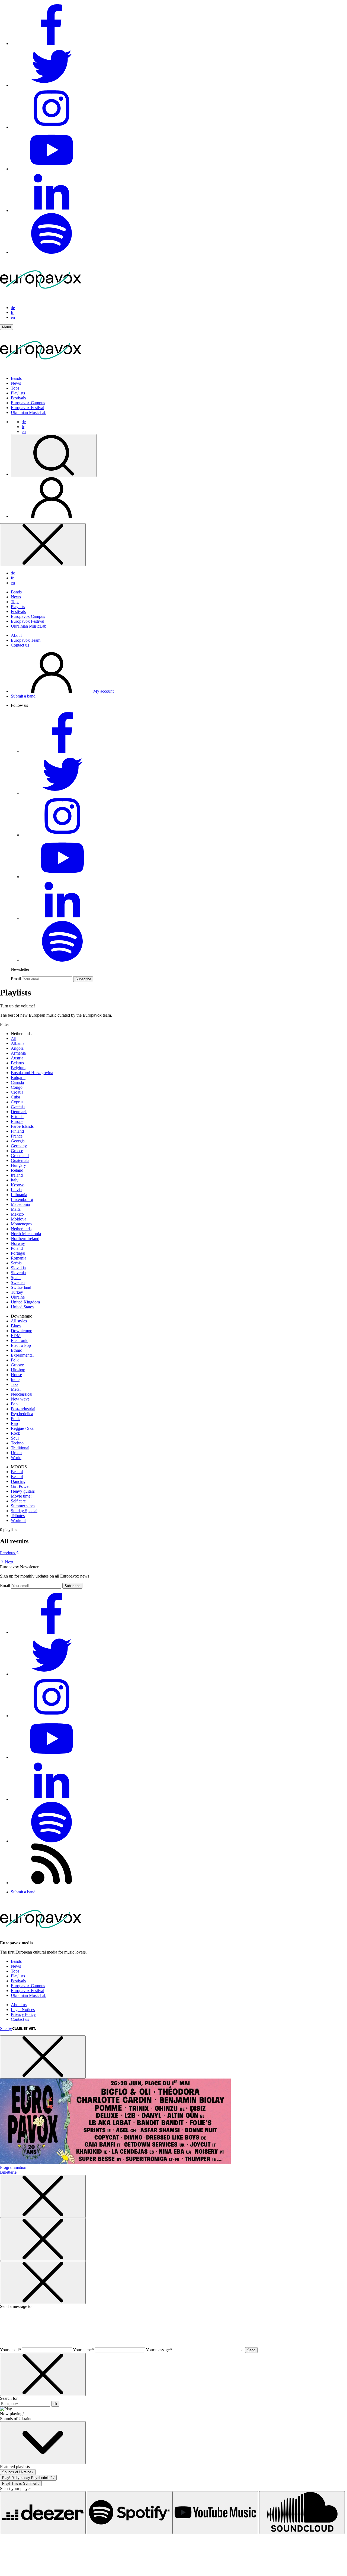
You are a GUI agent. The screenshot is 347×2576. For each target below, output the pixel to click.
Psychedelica (22, 1414)
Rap (14, 1423)
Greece (17, 1151)
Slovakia (18, 1268)
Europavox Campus (28, 403)
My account (103, 691)
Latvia (16, 1190)
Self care (18, 1501)
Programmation (13, 2167)
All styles (19, 1321)
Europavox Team (26, 640)
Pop (14, 1404)
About (16, 635)
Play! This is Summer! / (21, 2483)
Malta (16, 1209)
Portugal (18, 1253)
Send (251, 2350)
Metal (16, 1389)
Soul (15, 1438)
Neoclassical (22, 1394)
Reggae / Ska (22, 1428)
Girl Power (20, 1486)
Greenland (20, 1156)
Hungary (18, 1165)
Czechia (18, 1107)
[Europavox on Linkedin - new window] (52, 211)
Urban (16, 1453)
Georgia (18, 1141)
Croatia (17, 1092)
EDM (16, 1336)
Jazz (15, 1384)
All (14, 1038)
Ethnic (16, 1350)
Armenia (18, 1053)
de (13, 308)
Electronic (20, 1340)
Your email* (10, 2350)
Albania (18, 1043)
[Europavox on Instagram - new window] (52, 127)
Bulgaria (18, 1077)
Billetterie (8, 2172)
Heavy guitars (23, 1491)
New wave (20, 1399)
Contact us (20, 645)
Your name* (83, 2350)
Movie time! (21, 1496)
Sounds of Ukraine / (18, 2472)
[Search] (54, 456)
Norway (18, 1243)
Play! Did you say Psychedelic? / (28, 2478)
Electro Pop (21, 1345)
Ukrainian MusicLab (29, 412)
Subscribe (83, 979)
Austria (17, 1058)
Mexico (17, 1214)
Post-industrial (23, 1409)
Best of (17, 1472)
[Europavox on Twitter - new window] (52, 85)
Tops (15, 388)
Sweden (18, 1282)
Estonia (17, 1117)
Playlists (18, 393)
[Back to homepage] (41, 298)
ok (55, 2404)
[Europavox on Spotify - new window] (52, 252)
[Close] (43, 545)
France (17, 1136)
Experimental (22, 1355)
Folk (15, 1360)
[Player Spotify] (130, 2513)
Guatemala (20, 1160)
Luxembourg (22, 1199)
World (16, 1458)
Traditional (20, 1448)
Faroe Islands (22, 1126)
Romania (19, 1258)
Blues (16, 1326)
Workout (18, 1520)
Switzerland (21, 1287)
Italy (15, 1180)
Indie (15, 1379)
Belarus (17, 1063)
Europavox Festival (28, 408)
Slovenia (18, 1273)
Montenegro (21, 1224)
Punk (15, 1419)
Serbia (16, 1263)
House (16, 1375)
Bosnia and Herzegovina (32, 1073)
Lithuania (19, 1195)
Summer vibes (23, 1506)
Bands (16, 378)
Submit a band (23, 696)
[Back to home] (41, 369)
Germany (19, 1146)
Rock (15, 1433)
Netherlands (21, 1229)
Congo (17, 1087)
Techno (17, 1443)
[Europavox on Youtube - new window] (52, 169)
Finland (17, 1131)
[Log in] (52, 516)
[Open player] (43, 2443)
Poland (17, 1248)
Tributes (18, 1516)
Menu (7, 327)
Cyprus (17, 1102)
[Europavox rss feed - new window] (52, 1883)
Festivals (18, 398)
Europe (17, 1121)
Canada (17, 1082)
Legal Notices (23, 2010)
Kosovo (18, 1185)
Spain (16, 1278)
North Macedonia (26, 1234)
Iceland (17, 1170)
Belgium (18, 1068)
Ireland (17, 1175)
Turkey (17, 1292)
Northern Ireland (25, 1239)
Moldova (19, 1219)
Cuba (15, 1097)
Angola (17, 1048)
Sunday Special (24, 1511)
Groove (17, 1365)
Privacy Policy (23, 2014)
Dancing (18, 1481)
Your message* (159, 2350)
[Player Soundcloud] (302, 2513)
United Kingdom (25, 1302)
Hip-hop (18, 1370)
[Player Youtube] (215, 2513)
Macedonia (20, 1204)
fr (12, 312)
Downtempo (22, 1331)
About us (19, 2005)
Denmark (19, 1112)
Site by (6, 2029)
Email (16, 979)
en (13, 317)
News (16, 383)
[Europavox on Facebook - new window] (52, 44)
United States (22, 1307)
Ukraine (18, 1297)
